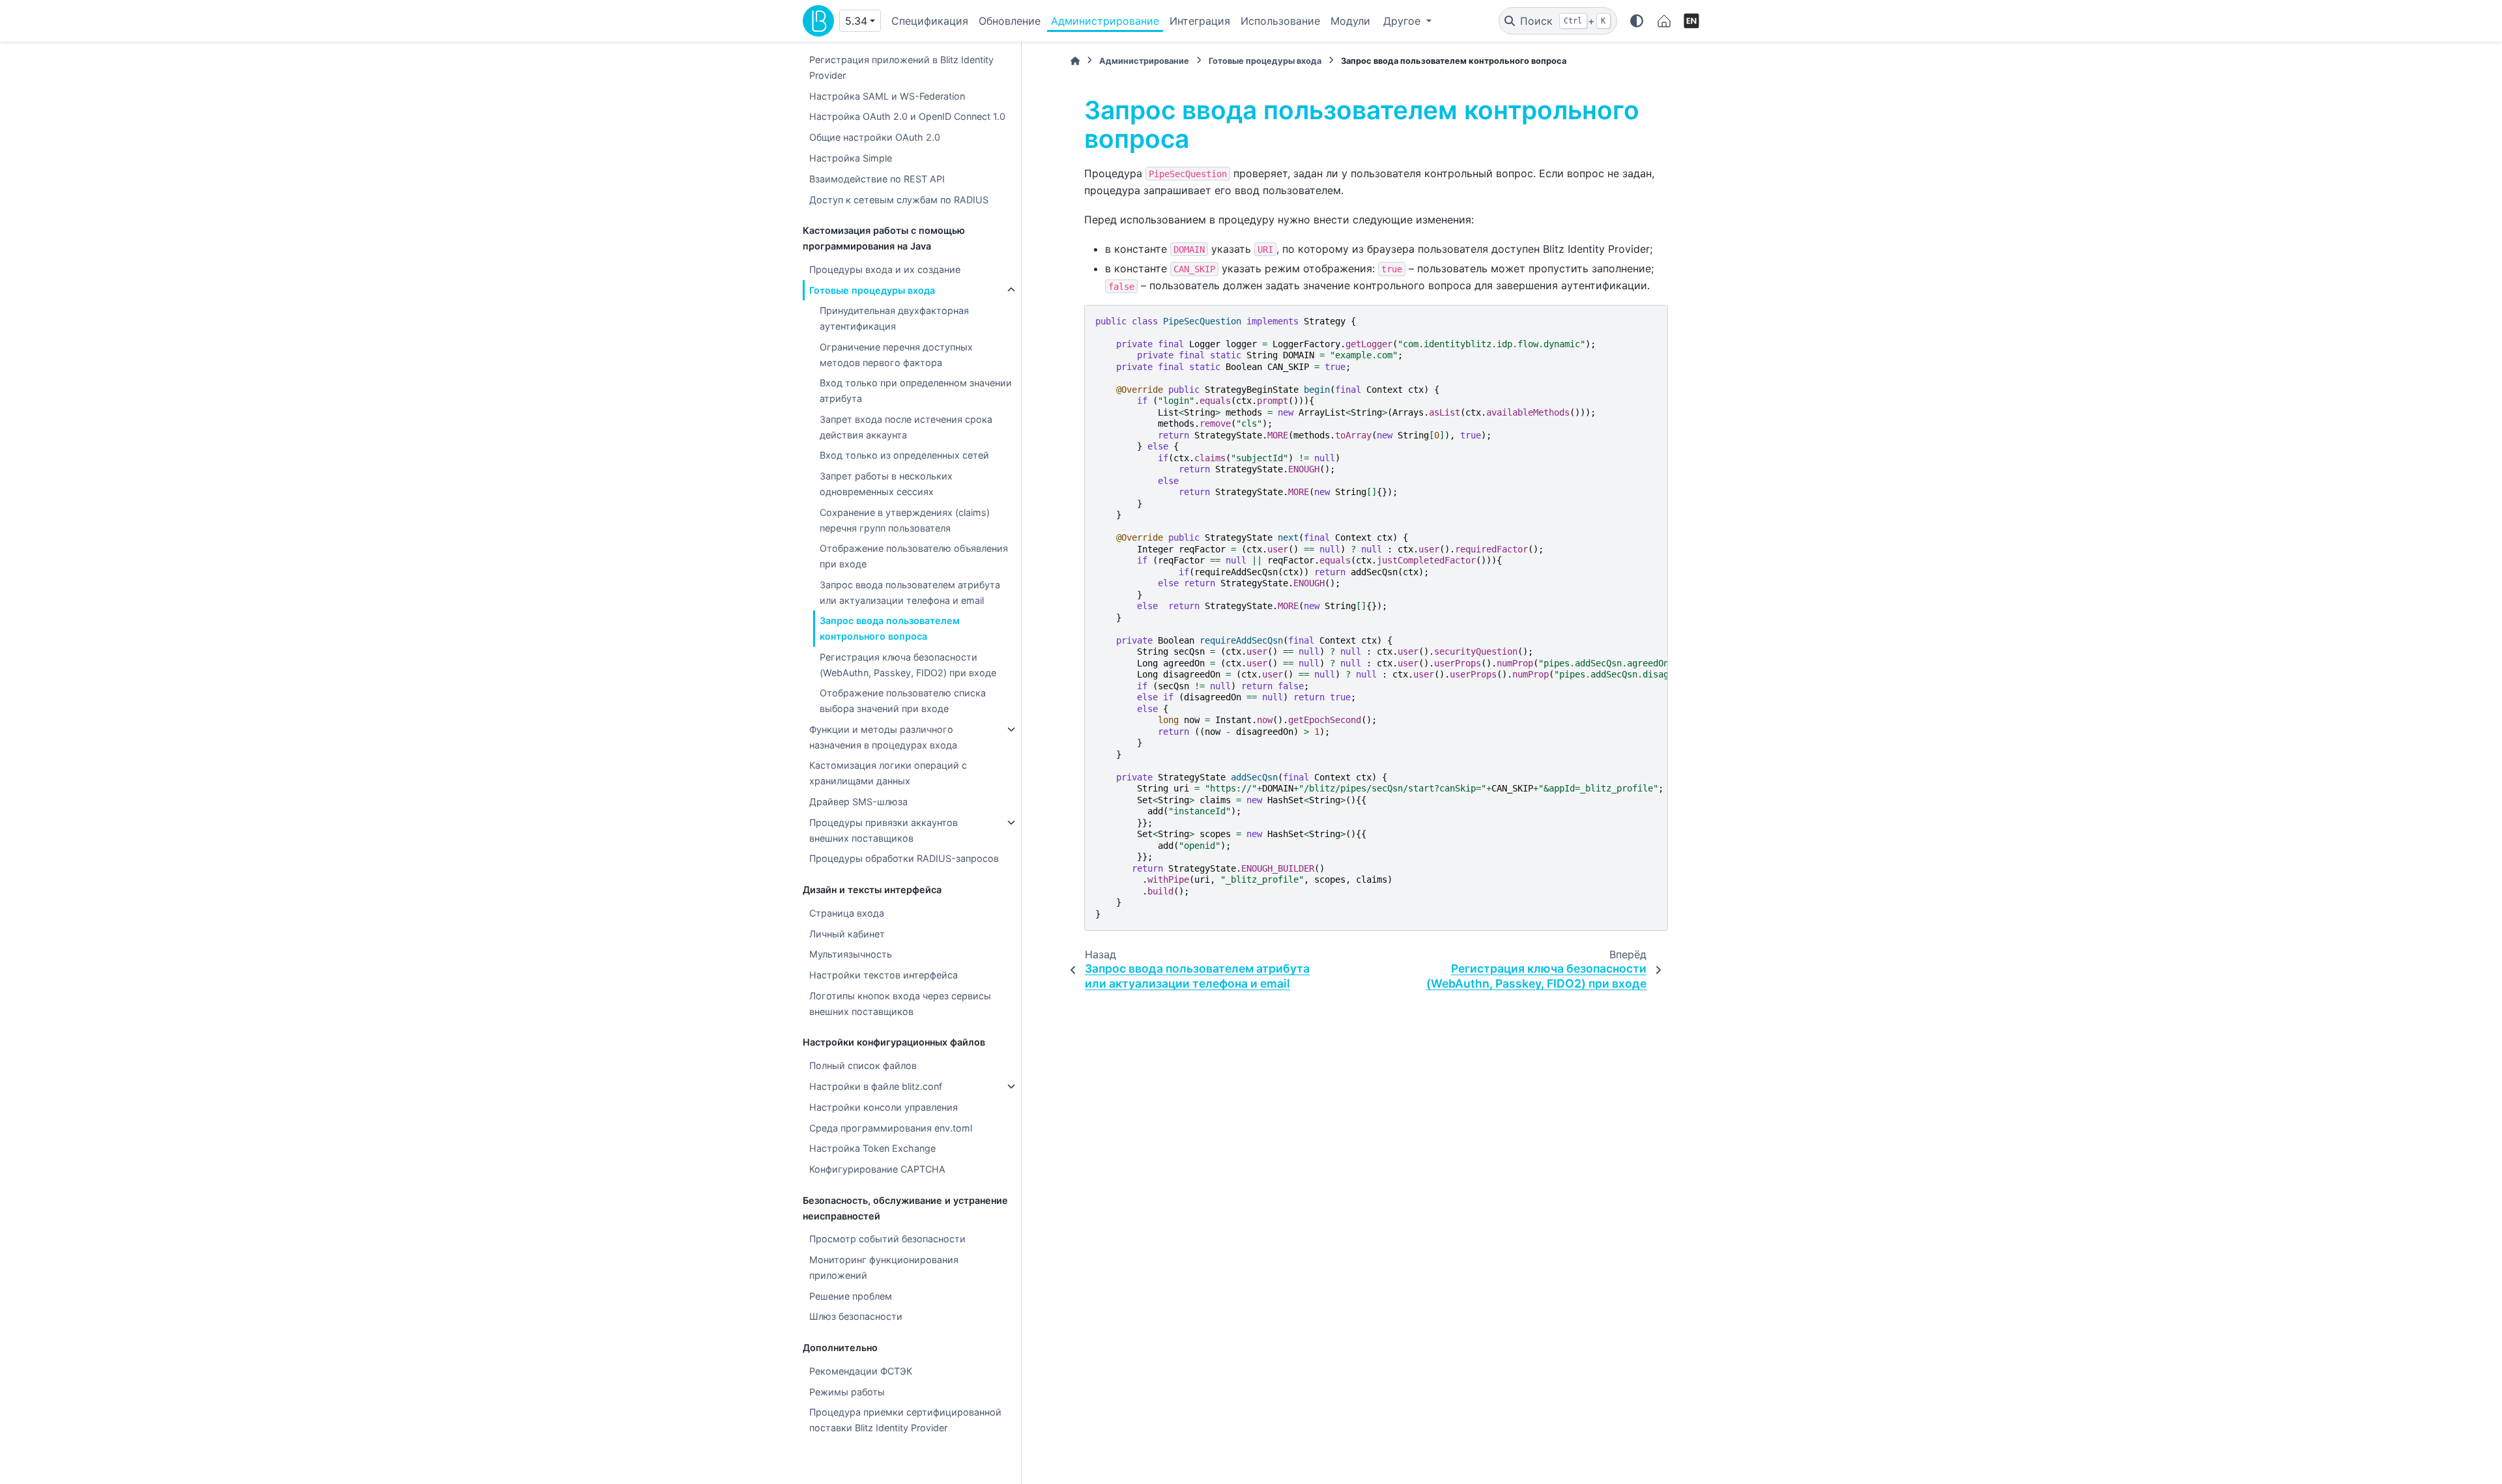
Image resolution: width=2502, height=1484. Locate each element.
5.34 (856, 21)
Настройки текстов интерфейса (884, 975)
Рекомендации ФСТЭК (861, 1371)
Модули (1350, 21)
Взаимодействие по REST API (877, 179)
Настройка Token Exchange (872, 1148)
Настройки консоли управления (884, 1107)
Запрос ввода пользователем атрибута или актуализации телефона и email (910, 592)
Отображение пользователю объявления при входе (914, 556)
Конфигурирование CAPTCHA (877, 1169)
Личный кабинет (847, 934)
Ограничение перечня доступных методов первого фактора (896, 355)
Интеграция (1200, 21)
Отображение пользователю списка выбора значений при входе (903, 701)
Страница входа (847, 913)
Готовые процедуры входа (872, 290)
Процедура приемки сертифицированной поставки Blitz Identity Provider (905, 1420)
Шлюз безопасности (856, 1316)
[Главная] (1075, 61)
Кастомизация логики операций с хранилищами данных (888, 773)
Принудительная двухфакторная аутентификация (894, 318)
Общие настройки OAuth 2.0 (875, 137)
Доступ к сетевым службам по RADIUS (899, 200)
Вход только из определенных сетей (904, 455)
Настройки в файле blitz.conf (876, 1086)
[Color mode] (1637, 21)
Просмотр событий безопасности (887, 1239)
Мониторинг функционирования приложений (884, 1267)
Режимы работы (847, 1392)
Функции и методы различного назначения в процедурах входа (883, 737)
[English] (1691, 21)
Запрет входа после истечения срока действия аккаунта (906, 427)
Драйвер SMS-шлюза (858, 802)
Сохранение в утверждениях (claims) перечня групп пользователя (905, 520)
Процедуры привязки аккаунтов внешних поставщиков (884, 830)
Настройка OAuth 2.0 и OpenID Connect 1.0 (907, 116)
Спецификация (930, 21)
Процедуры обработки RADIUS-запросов (904, 858)
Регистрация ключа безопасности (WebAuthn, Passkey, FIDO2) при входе (908, 665)
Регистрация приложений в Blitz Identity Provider (901, 67)
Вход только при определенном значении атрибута (916, 391)
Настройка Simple (851, 158)
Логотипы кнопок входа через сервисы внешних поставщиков (900, 1004)
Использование (1280, 21)
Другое (1403, 21)
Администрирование (1105, 21)
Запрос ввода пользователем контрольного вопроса (890, 628)
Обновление (1010, 21)
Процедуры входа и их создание (885, 269)
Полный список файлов (863, 1065)
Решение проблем (851, 1296)
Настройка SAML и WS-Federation (887, 96)
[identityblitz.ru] (1664, 21)
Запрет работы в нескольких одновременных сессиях (886, 484)
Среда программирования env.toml (891, 1128)
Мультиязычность (851, 954)
